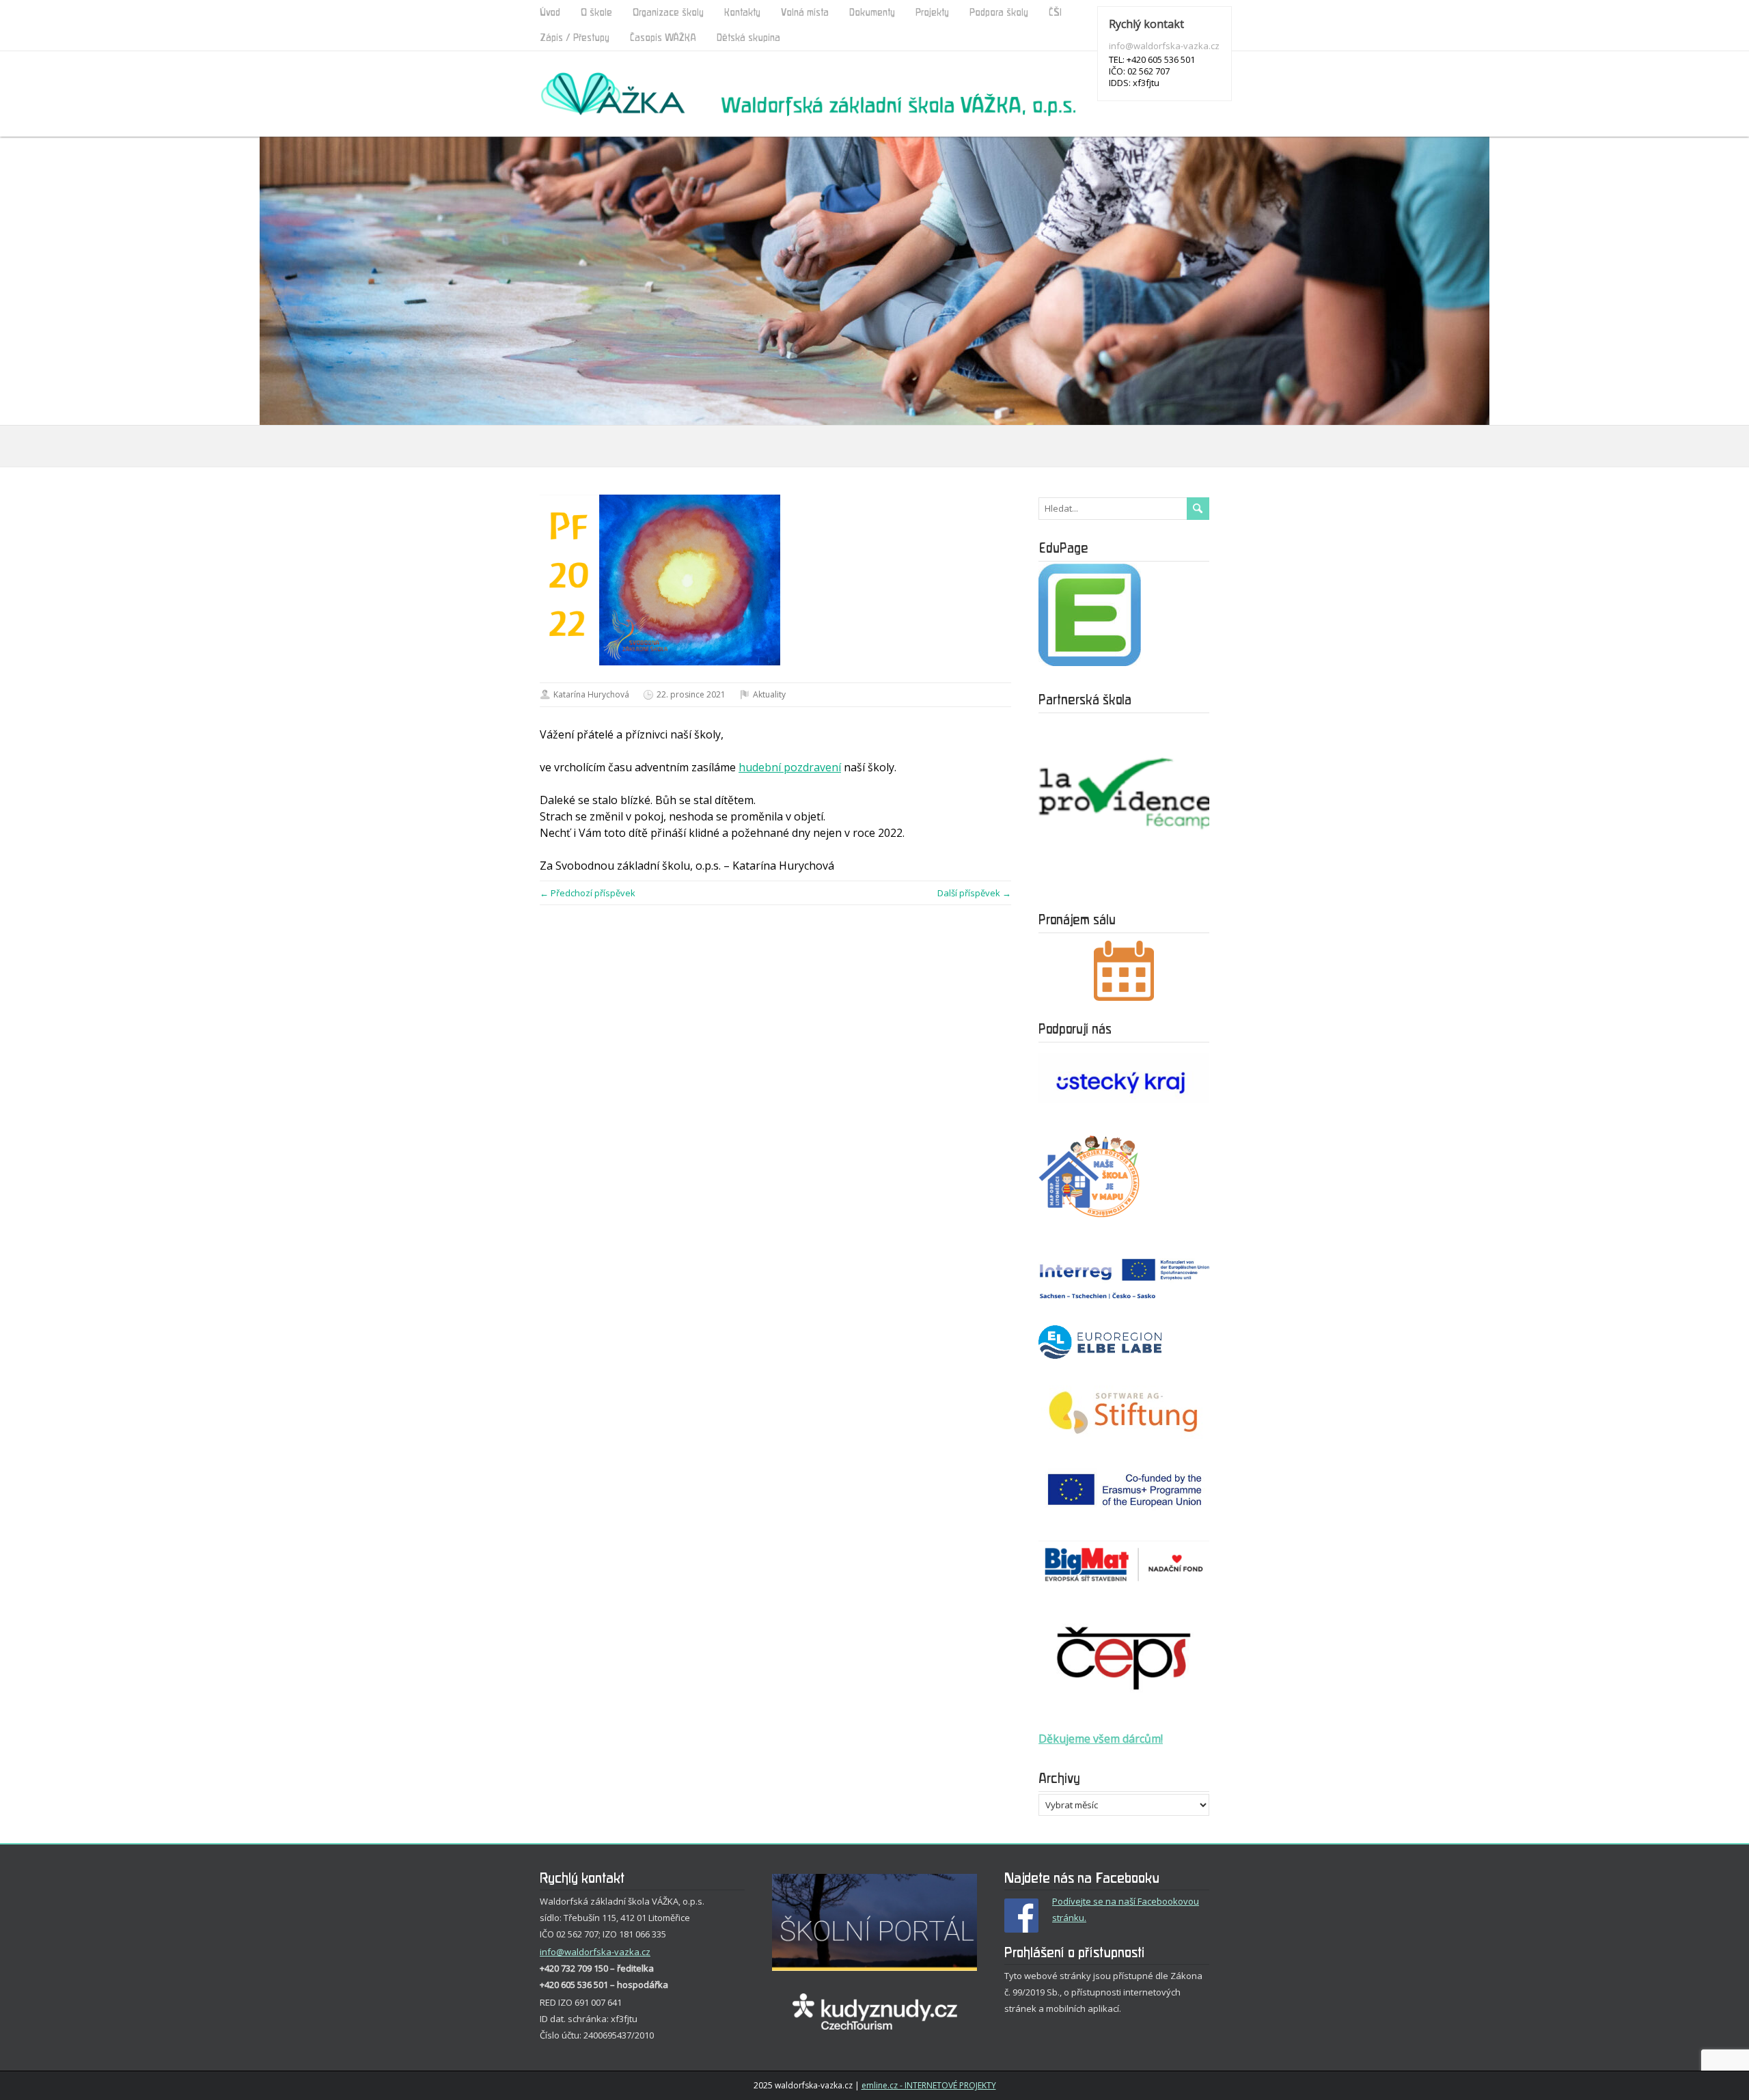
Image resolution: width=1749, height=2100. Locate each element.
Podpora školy (999, 13)
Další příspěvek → (974, 893)
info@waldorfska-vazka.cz (1164, 46)
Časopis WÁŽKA (663, 38)
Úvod (550, 13)
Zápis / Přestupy (575, 38)
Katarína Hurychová (591, 694)
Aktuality (769, 694)
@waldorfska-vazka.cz (603, 1952)
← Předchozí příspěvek (588, 893)
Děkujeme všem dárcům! (1101, 1739)
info (548, 1952)
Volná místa (805, 13)
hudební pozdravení (790, 767)
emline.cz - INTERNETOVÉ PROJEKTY (929, 2085)
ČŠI (1055, 13)
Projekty (932, 13)
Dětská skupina (748, 38)
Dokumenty (872, 13)
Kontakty (742, 13)
